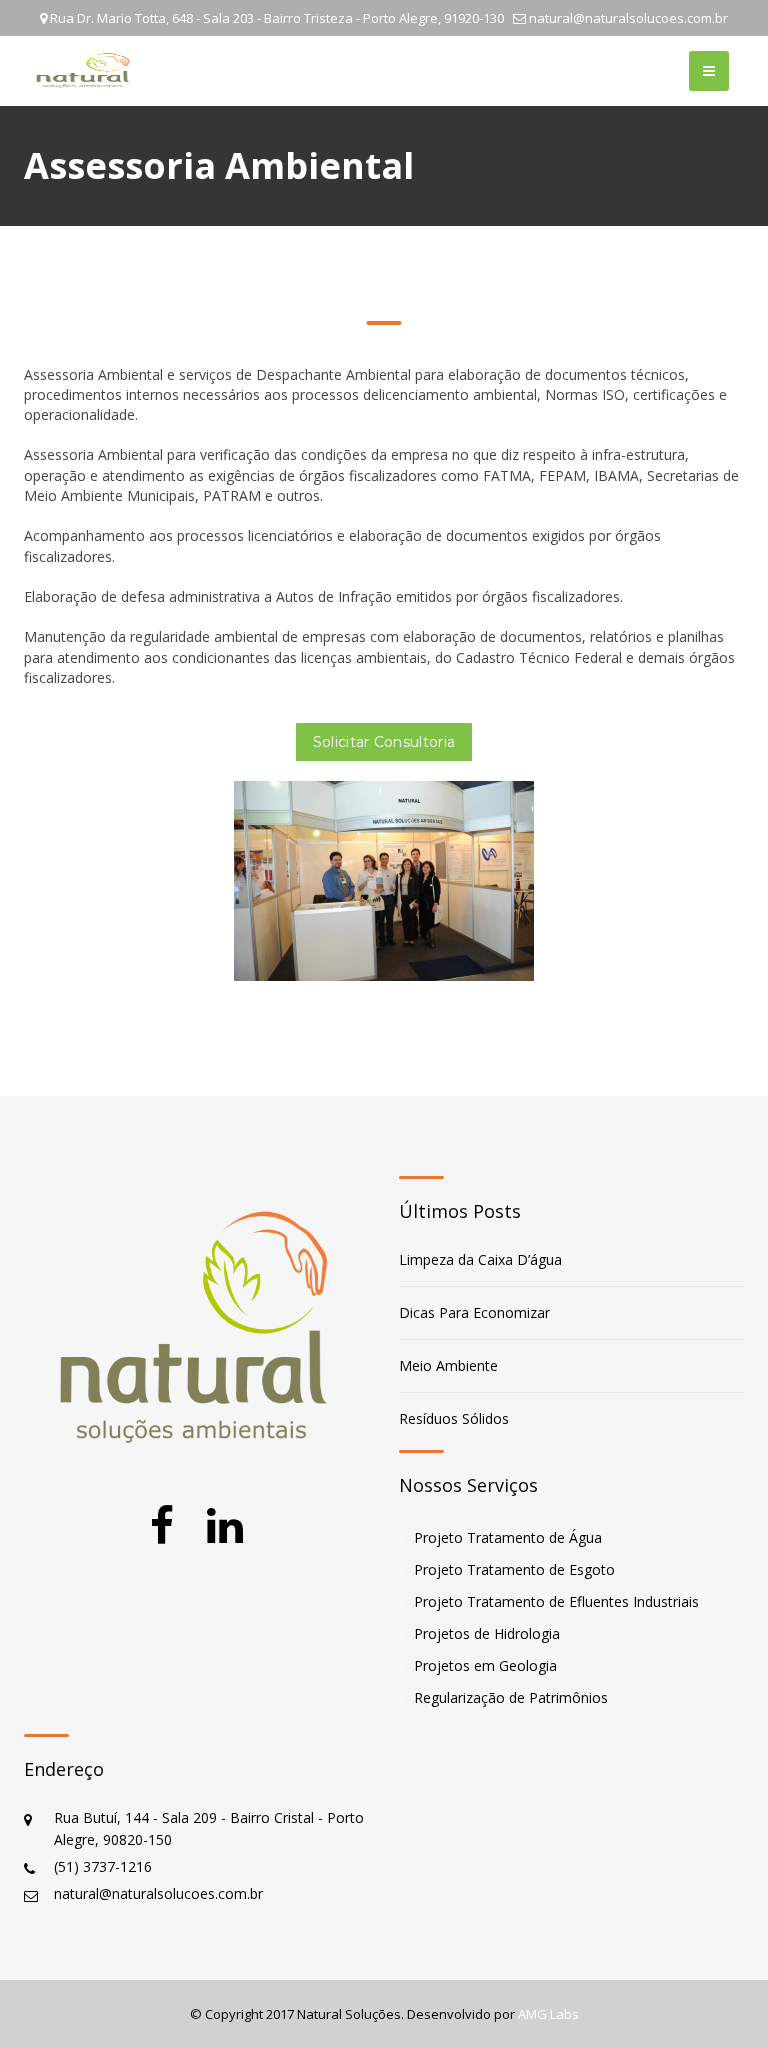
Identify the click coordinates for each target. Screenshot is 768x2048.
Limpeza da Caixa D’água (480, 1259)
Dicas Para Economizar (474, 1312)
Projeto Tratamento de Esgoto (514, 1569)
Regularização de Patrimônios (511, 1697)
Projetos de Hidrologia (487, 1633)
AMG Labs (548, 2014)
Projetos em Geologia (485, 1665)
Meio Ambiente (448, 1365)
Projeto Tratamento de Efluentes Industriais (556, 1601)
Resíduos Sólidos (454, 1418)
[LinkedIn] (225, 1526)
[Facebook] (162, 1526)
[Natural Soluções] (84, 71)
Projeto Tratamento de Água (508, 1537)
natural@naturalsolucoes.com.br (628, 18)
